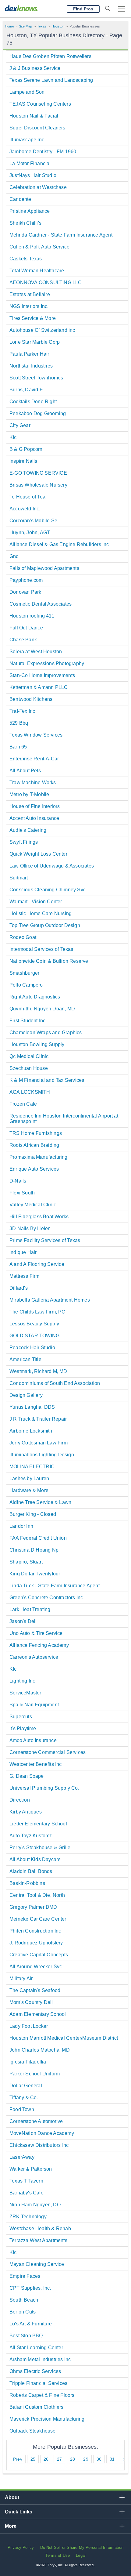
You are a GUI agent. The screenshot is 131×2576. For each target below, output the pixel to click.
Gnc (14, 556)
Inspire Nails (23, 461)
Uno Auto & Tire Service (36, 1633)
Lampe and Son (27, 92)
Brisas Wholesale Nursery (38, 485)
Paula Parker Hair (29, 354)
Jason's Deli (23, 1621)
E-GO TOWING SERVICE (38, 473)
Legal (81, 2555)
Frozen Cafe (23, 1104)
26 (46, 2459)
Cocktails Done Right (33, 402)
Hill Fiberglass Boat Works (39, 1217)
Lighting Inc (22, 1681)
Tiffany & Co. (24, 2098)
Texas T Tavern (26, 2181)
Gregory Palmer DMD (33, 1907)
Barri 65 (18, 747)
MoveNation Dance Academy (42, 2133)
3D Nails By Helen (30, 1228)
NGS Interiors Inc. (29, 306)
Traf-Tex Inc (22, 711)
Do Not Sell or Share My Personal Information (82, 2547)
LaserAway (22, 2157)
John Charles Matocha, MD (40, 2050)
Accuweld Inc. (25, 509)
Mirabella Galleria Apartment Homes (50, 1300)
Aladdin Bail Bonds (31, 1871)
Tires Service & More (33, 318)
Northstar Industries (31, 366)
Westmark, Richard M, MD (38, 1371)
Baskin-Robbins (27, 1883)
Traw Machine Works (33, 783)
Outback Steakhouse (33, 2431)
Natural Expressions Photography (47, 663)
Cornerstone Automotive (36, 2121)
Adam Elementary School (38, 2014)
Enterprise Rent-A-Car (34, 759)
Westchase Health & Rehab (40, 2228)
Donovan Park (25, 592)
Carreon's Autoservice (34, 1657)
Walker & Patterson (31, 2169)
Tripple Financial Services (38, 2383)
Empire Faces (25, 2276)
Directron (20, 1800)
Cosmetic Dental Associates (41, 604)
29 (86, 2459)
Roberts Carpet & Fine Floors (42, 2395)
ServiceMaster (25, 1693)
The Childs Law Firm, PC (37, 1312)
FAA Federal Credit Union (38, 1538)
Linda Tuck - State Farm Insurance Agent (55, 1586)
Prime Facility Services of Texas (45, 1240)
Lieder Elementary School (38, 1824)
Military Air (21, 1978)
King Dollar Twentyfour (35, 1574)
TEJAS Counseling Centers (40, 104)
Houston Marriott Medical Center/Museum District (64, 2038)
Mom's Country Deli (31, 2002)
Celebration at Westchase (38, 187)
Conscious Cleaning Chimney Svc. (48, 890)
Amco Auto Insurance (33, 1740)
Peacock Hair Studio (32, 1348)
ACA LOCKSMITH (30, 1092)
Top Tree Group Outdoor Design (45, 925)
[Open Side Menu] (122, 9)
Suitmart (19, 878)
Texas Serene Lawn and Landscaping (51, 80)
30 (99, 2459)
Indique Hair (23, 1252)
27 (59, 2459)
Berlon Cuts (23, 2312)
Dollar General (26, 2086)
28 (73, 2459)
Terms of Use (58, 2555)
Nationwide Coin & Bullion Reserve (49, 961)
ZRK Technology (28, 2217)
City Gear (20, 425)
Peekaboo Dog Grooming (38, 413)
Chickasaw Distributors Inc (39, 2145)
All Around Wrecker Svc (36, 1967)
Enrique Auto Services (34, 1169)
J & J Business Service (35, 68)
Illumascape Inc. (27, 140)
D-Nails (18, 1181)
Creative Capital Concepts (39, 1955)
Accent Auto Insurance (34, 818)
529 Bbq (19, 723)
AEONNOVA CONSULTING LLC (46, 283)
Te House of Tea (27, 497)
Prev (18, 2459)
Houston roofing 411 (32, 616)
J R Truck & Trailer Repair (38, 1419)
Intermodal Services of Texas (41, 949)
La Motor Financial (30, 163)
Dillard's (19, 1288)
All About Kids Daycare (35, 1859)
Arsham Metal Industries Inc (40, 2359)
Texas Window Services (36, 735)
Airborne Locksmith (31, 1431)
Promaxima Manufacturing (39, 1157)
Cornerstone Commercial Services (48, 1752)
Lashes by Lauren (29, 1478)
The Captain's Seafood (35, 1990)
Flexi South (22, 1193)
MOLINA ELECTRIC (32, 1467)
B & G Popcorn (26, 449)
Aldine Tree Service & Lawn (40, 1502)
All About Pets (25, 771)
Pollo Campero (26, 985)
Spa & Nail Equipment (34, 1705)
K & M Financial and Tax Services (47, 1080)
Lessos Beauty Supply (34, 1324)
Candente (20, 199)
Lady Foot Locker (29, 2026)
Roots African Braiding (34, 1145)
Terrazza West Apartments (38, 2240)
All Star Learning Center (36, 2348)
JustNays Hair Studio (33, 175)
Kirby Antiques (26, 1812)
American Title (25, 1359)
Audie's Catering (28, 830)
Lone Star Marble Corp (35, 342)
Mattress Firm (25, 1276)
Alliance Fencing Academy (39, 1645)
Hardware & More (29, 1490)
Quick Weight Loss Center (38, 854)
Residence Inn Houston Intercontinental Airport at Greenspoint (64, 1119)
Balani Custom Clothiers (37, 2407)
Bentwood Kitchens (31, 699)
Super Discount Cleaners (37, 128)
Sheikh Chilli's (25, 223)
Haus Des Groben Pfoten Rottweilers (50, 56)
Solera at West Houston (36, 652)
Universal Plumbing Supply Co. (44, 1788)
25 (33, 2459)
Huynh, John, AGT (30, 533)
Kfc (13, 437)
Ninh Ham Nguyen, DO (35, 2205)
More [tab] (11, 2526)
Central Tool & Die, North (37, 1895)
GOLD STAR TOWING (34, 1336)
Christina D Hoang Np (34, 1550)
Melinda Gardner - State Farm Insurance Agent (61, 235)
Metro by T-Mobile (29, 794)
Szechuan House (29, 1068)
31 (112, 2459)
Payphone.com (26, 580)
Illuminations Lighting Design (42, 1455)
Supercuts (21, 1717)
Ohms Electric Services (35, 2371)
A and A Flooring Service (37, 1264)
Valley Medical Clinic (33, 1205)
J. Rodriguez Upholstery (36, 1943)
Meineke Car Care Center (38, 1919)
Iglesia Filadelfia (28, 2062)
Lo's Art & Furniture (31, 2324)
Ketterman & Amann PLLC (39, 687)
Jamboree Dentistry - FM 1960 (43, 152)
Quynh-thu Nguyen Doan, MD (42, 1009)
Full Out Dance (26, 628)
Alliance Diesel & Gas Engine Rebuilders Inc (59, 544)
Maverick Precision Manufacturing (47, 2419)
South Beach (24, 2300)
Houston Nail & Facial (34, 116)
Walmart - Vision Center (36, 902)
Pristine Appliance (30, 211)
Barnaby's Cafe (27, 2193)
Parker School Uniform (35, 2074)
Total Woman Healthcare (37, 271)
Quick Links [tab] (19, 2512)
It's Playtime (23, 1728)
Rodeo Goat (23, 937)
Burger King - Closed (33, 1514)
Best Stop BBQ (26, 2336)
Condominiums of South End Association (55, 1383)
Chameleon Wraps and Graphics (46, 1033)
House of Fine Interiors (35, 806)
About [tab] (12, 2497)
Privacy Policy (21, 2547)
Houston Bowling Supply (37, 1044)
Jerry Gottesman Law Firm (39, 1443)
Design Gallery (26, 1395)
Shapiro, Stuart (26, 1562)
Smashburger (24, 973)
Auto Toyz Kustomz (31, 1836)
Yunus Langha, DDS (32, 1407)
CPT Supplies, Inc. (30, 2288)
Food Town (22, 2109)
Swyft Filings (24, 842)
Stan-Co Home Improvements (42, 675)
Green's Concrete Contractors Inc (46, 1598)
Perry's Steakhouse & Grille (40, 1848)
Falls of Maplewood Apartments (44, 568)
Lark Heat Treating (30, 1609)
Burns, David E (26, 390)
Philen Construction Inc (35, 1931)
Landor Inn (21, 1526)
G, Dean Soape (27, 1776)
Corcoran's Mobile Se (33, 521)
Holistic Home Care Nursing (41, 913)
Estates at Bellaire (30, 294)
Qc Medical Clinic (29, 1056)
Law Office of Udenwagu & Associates (52, 866)
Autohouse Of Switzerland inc (42, 330)
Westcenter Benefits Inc (36, 1764)
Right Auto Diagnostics (35, 997)
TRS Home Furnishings (36, 1133)
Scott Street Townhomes (36, 378)
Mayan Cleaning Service (37, 2264)
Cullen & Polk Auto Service (39, 247)
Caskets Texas (26, 259)
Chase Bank (23, 640)
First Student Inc (27, 1021)
